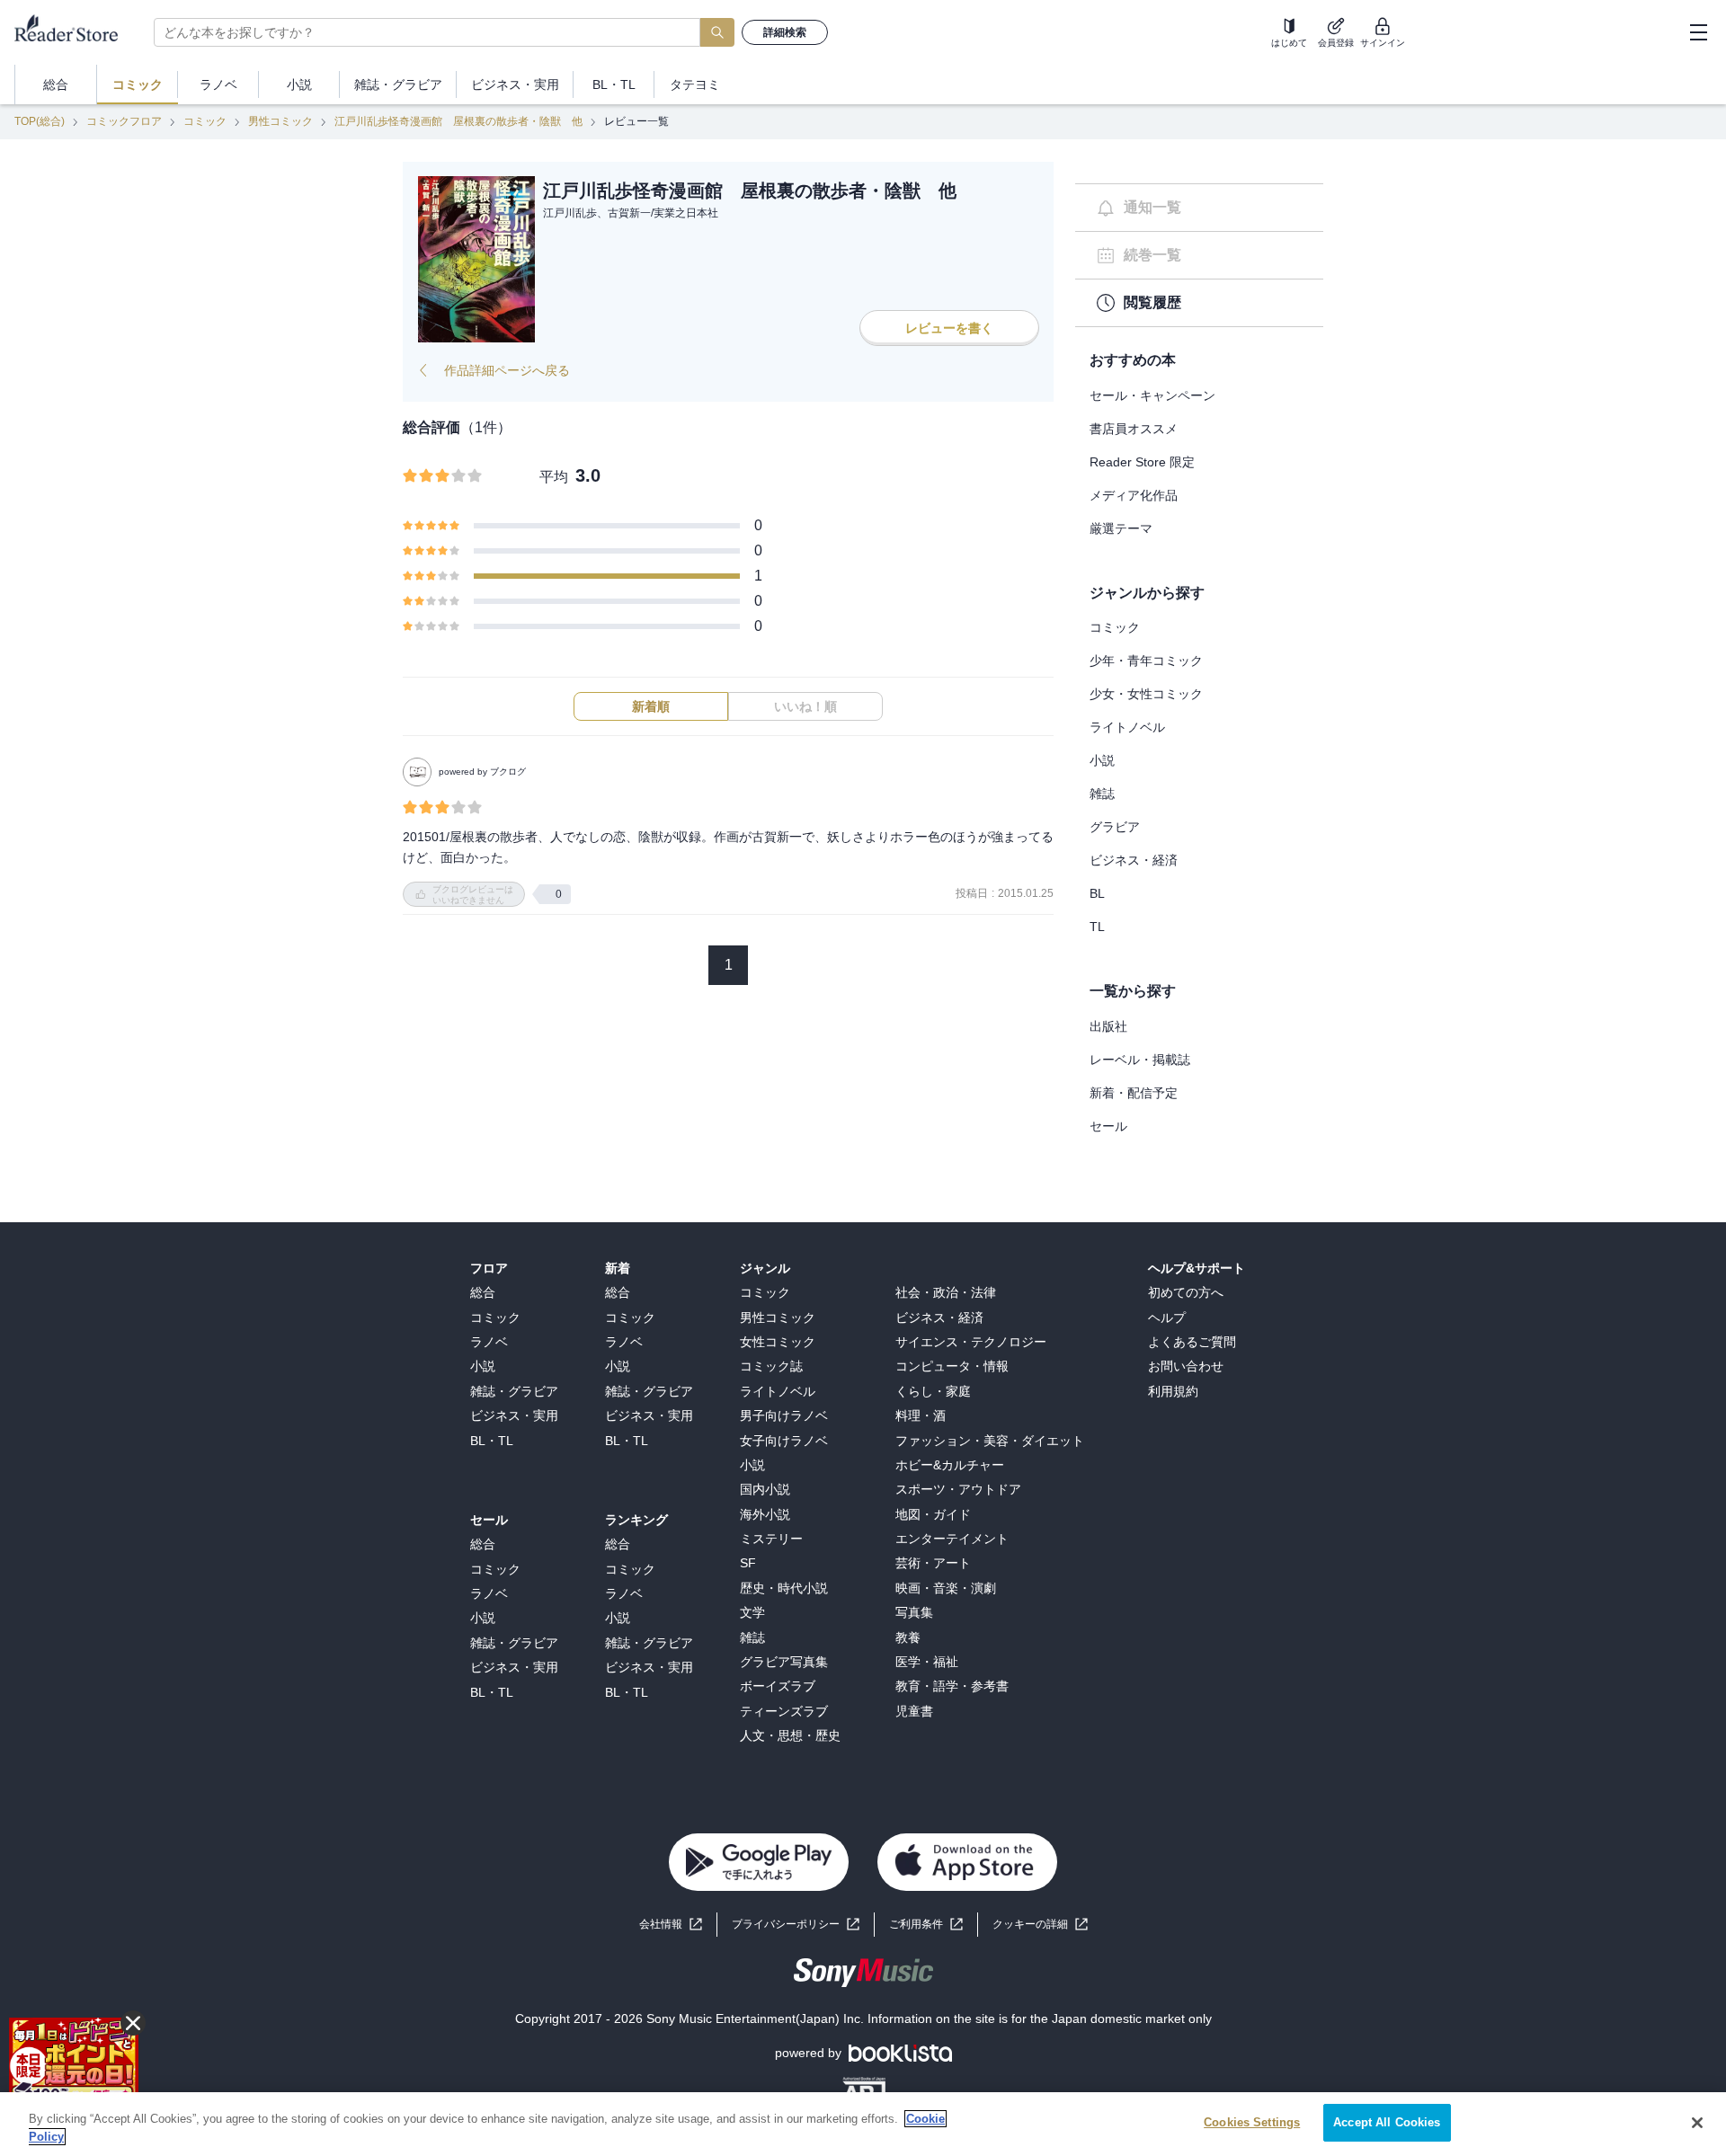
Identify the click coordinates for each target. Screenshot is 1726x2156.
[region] (863, 2124)
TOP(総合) (40, 121)
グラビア (1115, 827)
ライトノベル (1127, 727)
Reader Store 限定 (1142, 462)
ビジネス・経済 (1134, 860)
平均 (554, 477)
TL (1097, 927)
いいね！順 (805, 706)
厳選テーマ (1121, 528)
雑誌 (1102, 794)
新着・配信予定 (1134, 1093)
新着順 (651, 706)
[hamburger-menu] (1698, 32)
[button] (1040, 1925)
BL (1097, 893)
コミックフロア (124, 121)
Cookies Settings (1252, 2122)
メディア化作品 (1134, 495)
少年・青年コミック (1146, 661)
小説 (1102, 760)
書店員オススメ (1134, 429)
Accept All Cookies (1387, 2122)
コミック (205, 121)
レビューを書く (949, 328)
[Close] (1697, 2123)
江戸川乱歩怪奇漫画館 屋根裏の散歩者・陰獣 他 (458, 121)
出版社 (1108, 1026)
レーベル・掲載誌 (1140, 1060)
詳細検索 (785, 32)
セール (1108, 1126)
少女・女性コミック (1146, 694)
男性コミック (280, 121)
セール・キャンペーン (1152, 395)
